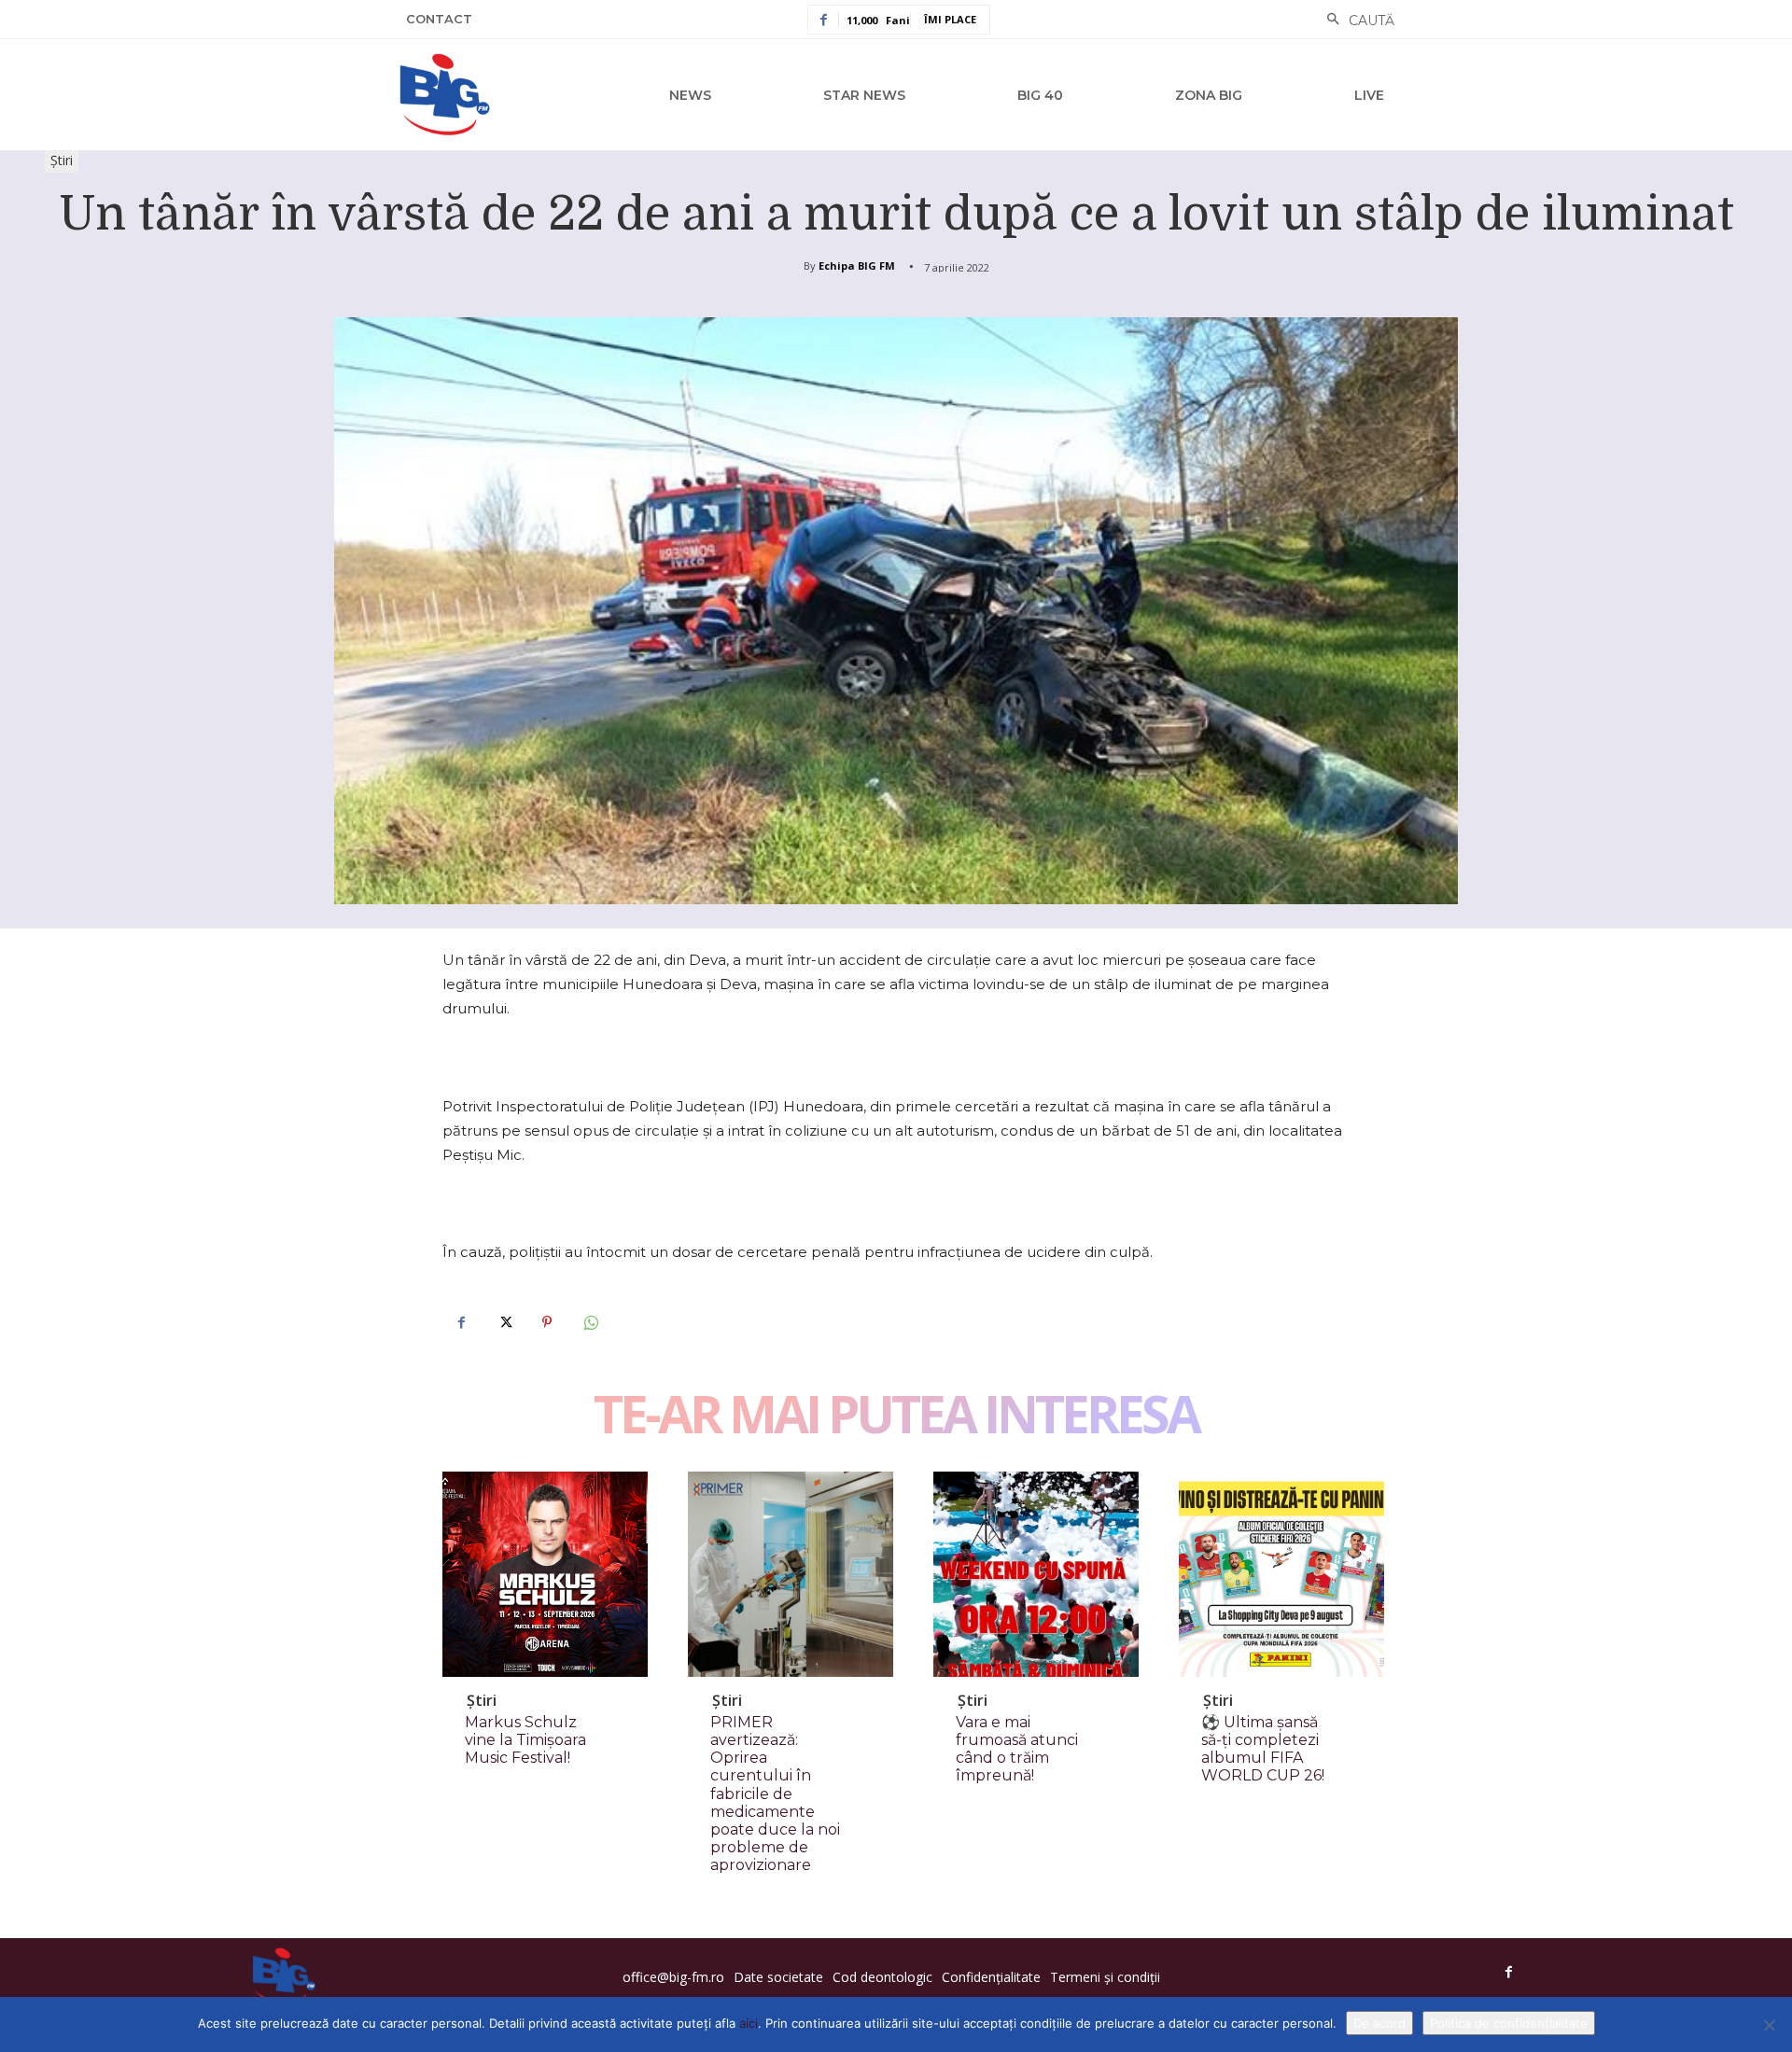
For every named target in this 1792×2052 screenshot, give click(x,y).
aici (749, 2023)
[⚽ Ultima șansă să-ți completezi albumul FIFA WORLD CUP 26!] (1281, 1574)
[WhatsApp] (590, 1322)
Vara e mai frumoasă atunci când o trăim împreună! (1017, 1749)
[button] (1356, 21)
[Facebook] (461, 1322)
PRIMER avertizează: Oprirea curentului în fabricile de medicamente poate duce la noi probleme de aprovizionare (775, 1794)
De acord (1379, 2023)
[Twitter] (504, 1322)
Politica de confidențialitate (1509, 2023)
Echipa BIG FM (857, 265)
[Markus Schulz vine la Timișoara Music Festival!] (545, 1574)
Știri (62, 160)
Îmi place (950, 19)
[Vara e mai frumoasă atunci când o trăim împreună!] (1036, 1574)
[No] (1769, 2025)
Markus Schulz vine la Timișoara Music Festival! (525, 1740)
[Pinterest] (547, 1322)
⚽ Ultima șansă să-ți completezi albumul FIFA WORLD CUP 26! (1263, 1749)
